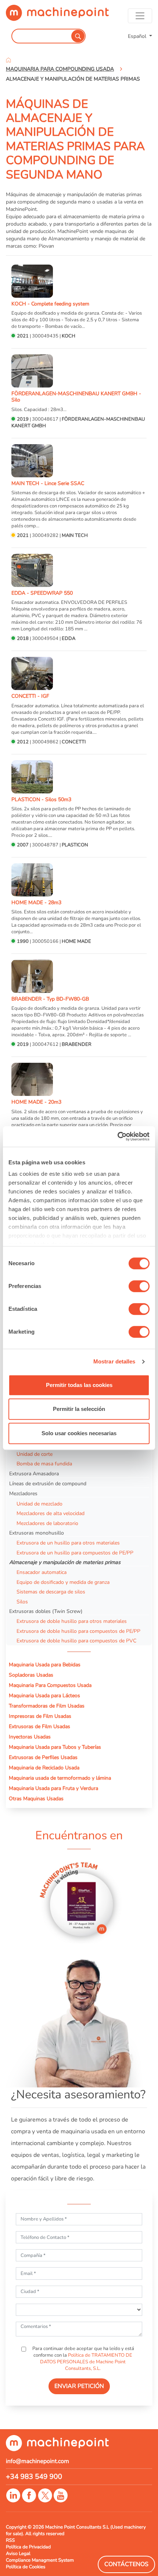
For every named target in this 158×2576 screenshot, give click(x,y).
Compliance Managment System (40, 2560)
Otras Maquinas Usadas (36, 1798)
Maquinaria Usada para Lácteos (44, 1695)
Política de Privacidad (28, 2547)
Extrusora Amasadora (34, 1473)
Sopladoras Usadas (31, 1675)
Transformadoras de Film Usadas (47, 1706)
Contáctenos (126, 2564)
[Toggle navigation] (140, 16)
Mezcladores (23, 1493)
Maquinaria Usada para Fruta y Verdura (53, 1788)
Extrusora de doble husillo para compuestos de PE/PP (78, 1631)
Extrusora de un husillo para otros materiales (68, 1543)
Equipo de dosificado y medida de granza (63, 1582)
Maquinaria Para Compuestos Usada (50, 1685)
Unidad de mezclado (39, 1504)
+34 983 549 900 (34, 2477)
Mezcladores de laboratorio (47, 1523)
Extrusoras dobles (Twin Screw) (46, 1611)
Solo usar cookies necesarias (79, 1433)
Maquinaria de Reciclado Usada (44, 1768)
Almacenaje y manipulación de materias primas (65, 1562)
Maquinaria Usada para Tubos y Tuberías (55, 1747)
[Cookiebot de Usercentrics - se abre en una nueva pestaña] (117, 1136)
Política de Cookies (26, 2567)
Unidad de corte (35, 1454)
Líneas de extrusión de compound (48, 1483)
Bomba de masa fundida (44, 1464)
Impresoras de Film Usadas (40, 1716)
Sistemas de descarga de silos (51, 1592)
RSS (10, 2540)
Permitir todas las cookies (79, 1385)
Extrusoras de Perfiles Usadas (43, 1757)
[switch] (139, 1286)
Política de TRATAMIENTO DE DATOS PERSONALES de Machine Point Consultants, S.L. (86, 2362)
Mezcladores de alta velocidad (51, 1513)
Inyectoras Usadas (30, 1737)
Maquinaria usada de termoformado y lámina (60, 1778)
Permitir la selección (79, 1409)
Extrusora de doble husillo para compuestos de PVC (76, 1641)
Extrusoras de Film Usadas (39, 1726)
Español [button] (138, 36)
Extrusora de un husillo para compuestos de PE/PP (75, 1553)
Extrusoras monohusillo (37, 1533)
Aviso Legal (18, 2554)
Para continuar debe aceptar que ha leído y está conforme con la (83, 2359)
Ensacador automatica (42, 1572)
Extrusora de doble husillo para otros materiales (72, 1621)
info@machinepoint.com (37, 2461)
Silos (22, 1602)
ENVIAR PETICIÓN (79, 2386)
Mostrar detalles (114, 1361)
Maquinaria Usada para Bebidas (45, 1664)
